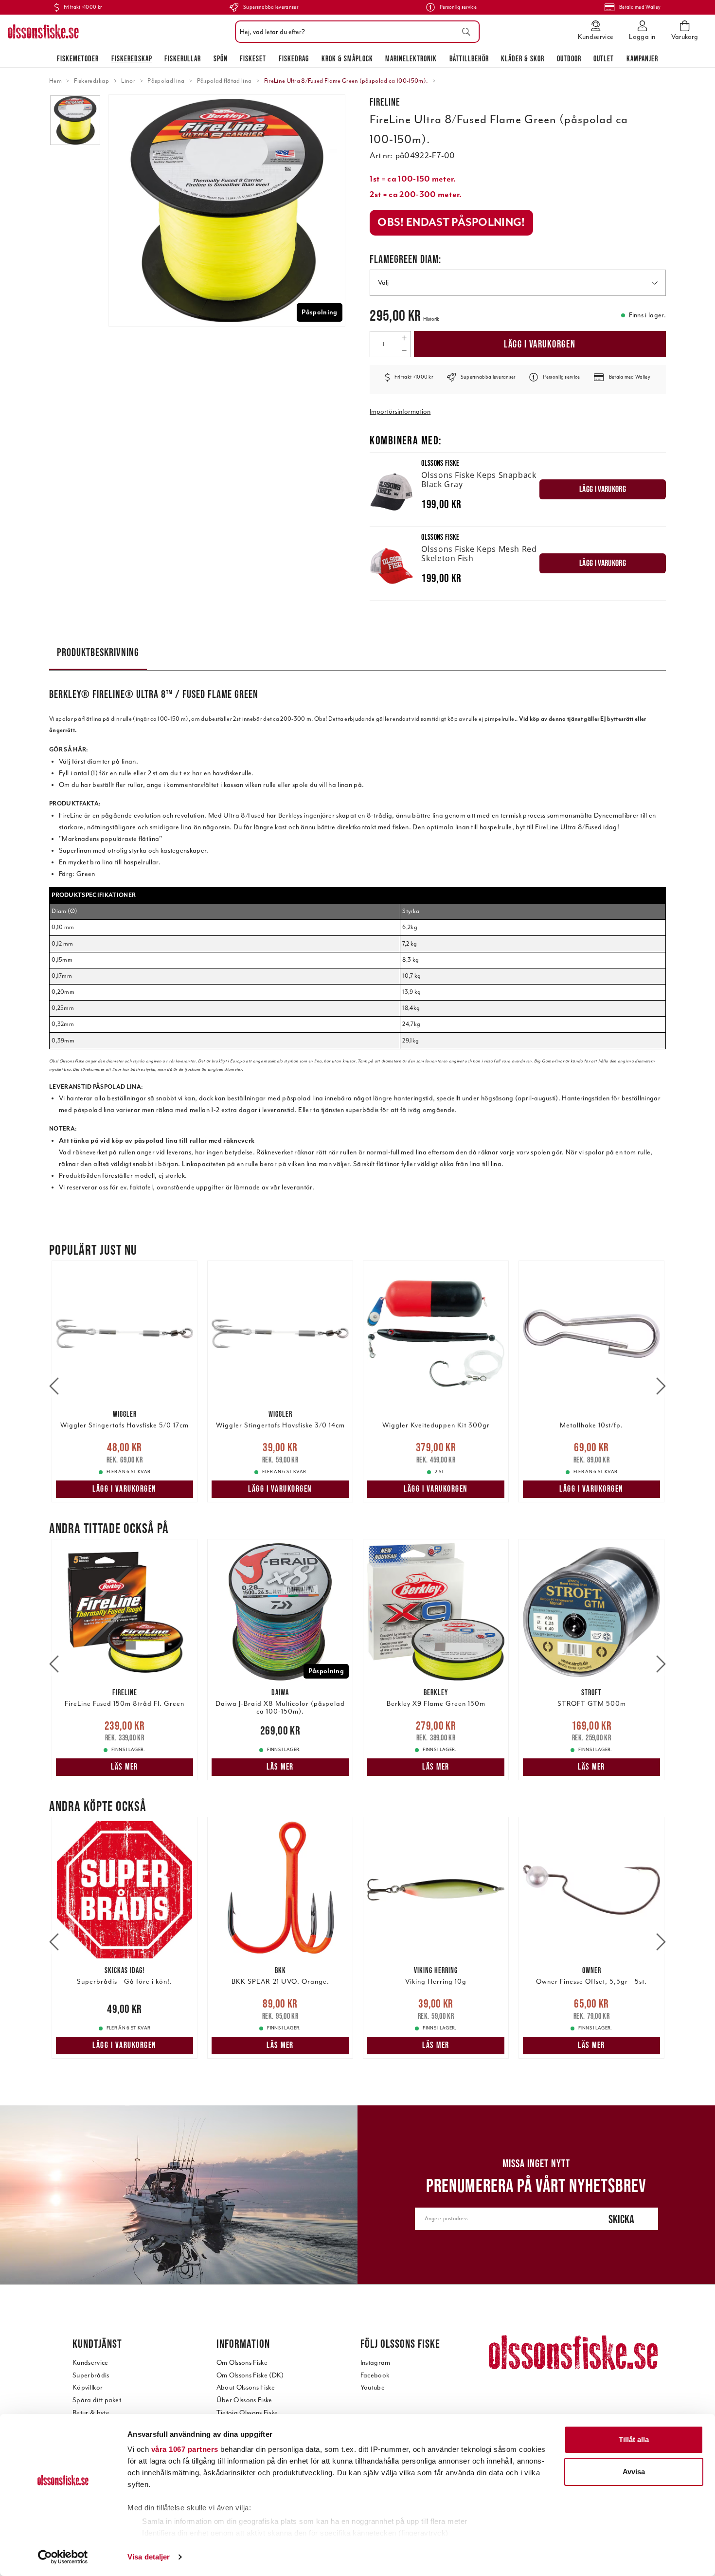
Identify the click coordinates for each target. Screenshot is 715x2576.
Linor (128, 81)
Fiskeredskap (132, 58)
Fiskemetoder (78, 58)
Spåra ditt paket (97, 2400)
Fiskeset (253, 58)
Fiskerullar (183, 58)
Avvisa (634, 2472)
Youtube (373, 2387)
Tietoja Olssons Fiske (247, 2413)
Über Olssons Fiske (244, 2400)
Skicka (621, 2219)
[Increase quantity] (404, 338)
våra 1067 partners (185, 2449)
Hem (55, 81)
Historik (431, 319)
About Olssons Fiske (246, 2387)
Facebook (375, 2375)
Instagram (375, 2363)
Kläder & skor (523, 58)
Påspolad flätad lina (224, 81)
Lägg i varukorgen (540, 344)
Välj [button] (383, 283)
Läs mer (125, 1767)
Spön (221, 58)
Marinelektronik (411, 58)
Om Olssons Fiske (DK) (250, 2375)
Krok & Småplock (347, 58)
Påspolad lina (166, 81)
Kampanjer (642, 58)
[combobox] (355, 32)
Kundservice (90, 2363)
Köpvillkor (88, 2387)
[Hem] (43, 32)
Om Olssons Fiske (242, 2363)
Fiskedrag (294, 58)
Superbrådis (91, 2375)
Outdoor (569, 58)
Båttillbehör (469, 58)
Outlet (604, 58)
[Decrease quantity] (404, 350)
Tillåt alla (634, 2439)
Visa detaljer (149, 2557)
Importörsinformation (400, 411)
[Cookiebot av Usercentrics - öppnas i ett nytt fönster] (63, 2557)
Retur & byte (91, 2413)
